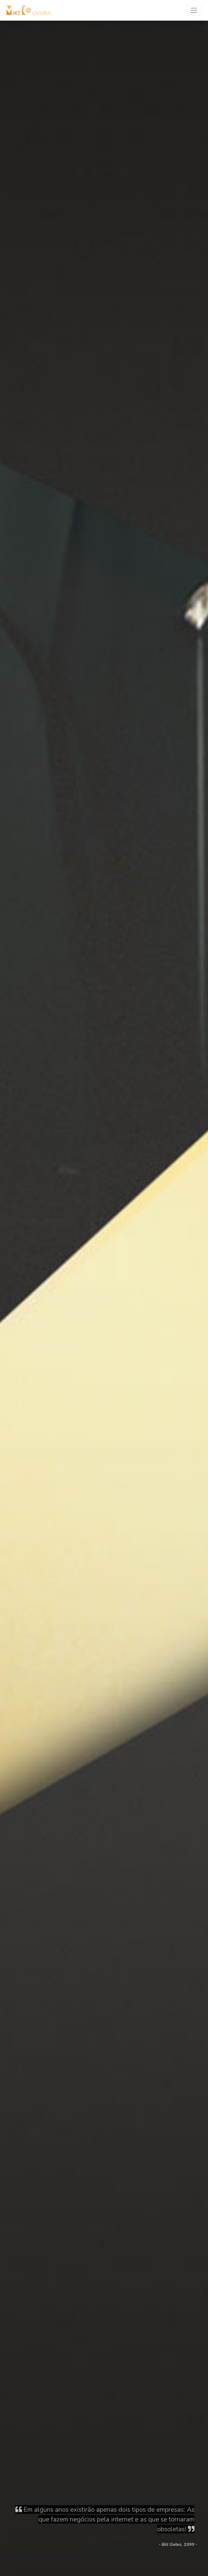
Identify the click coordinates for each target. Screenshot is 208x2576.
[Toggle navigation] (194, 10)
